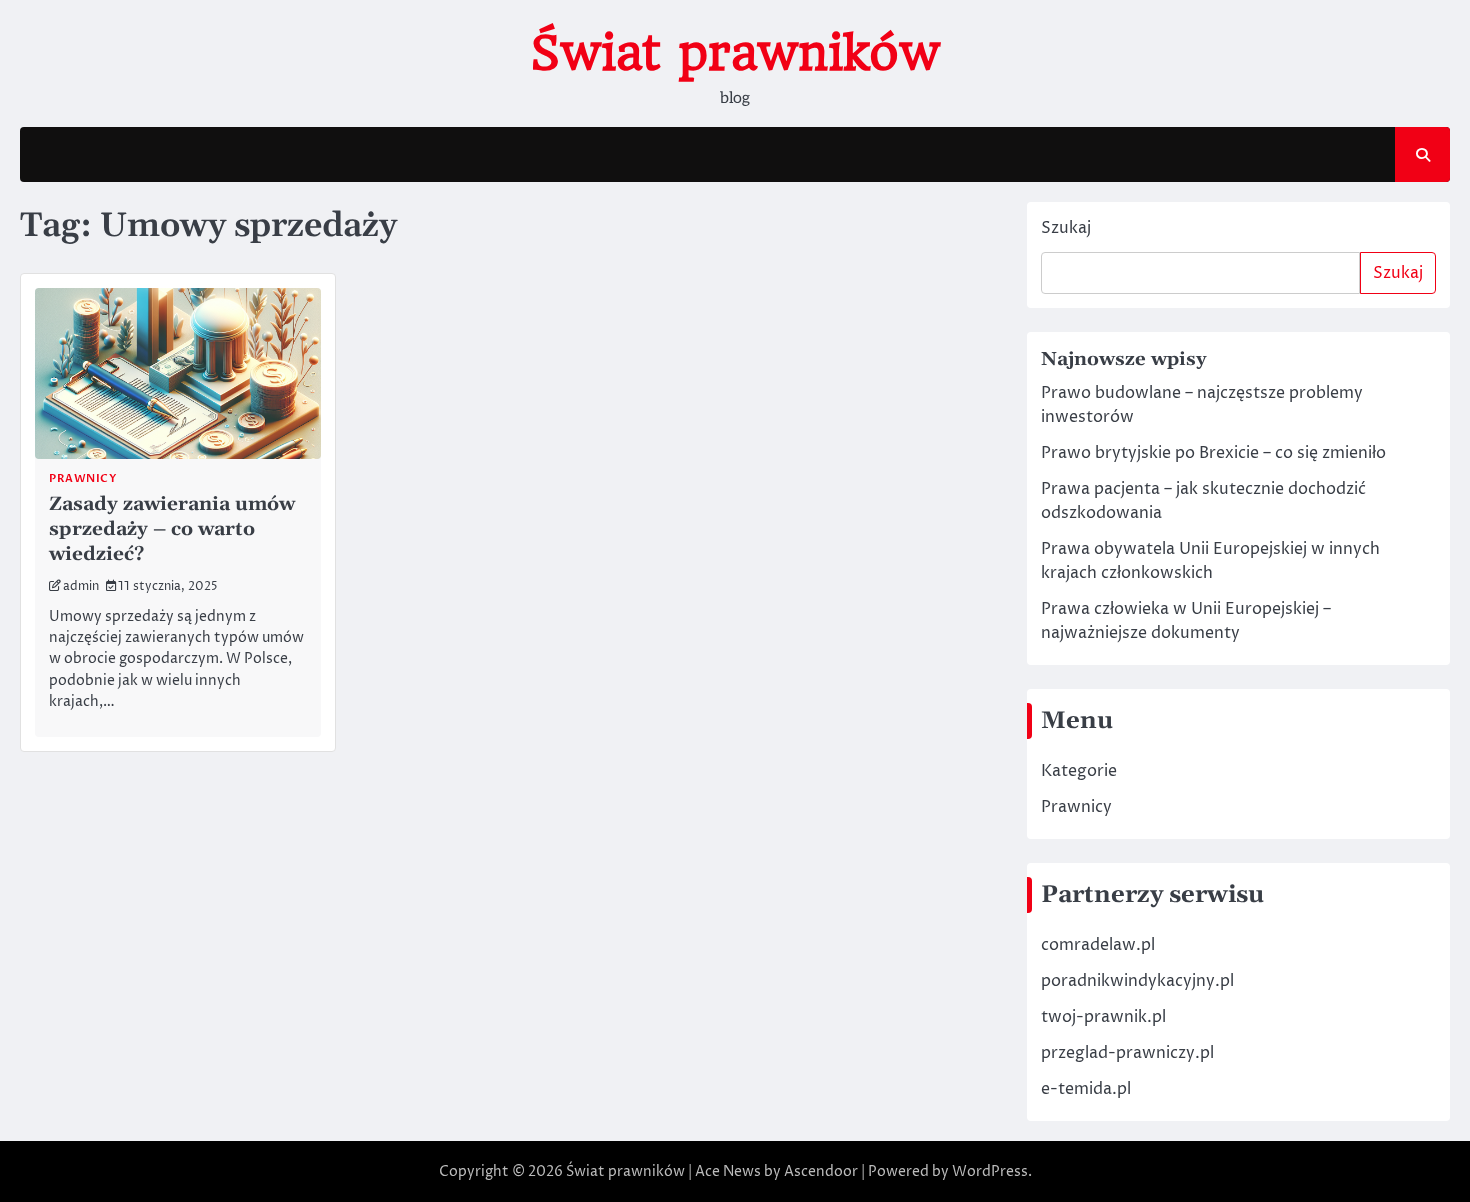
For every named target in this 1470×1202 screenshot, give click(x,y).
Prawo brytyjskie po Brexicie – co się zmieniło (1213, 453)
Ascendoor (821, 1171)
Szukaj (1066, 228)
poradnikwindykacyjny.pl (1137, 981)
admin (81, 586)
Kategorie (1079, 771)
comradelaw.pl (1098, 945)
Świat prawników (735, 53)
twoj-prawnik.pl (1103, 1017)
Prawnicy (1076, 807)
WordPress (990, 1171)
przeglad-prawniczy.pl (1127, 1053)
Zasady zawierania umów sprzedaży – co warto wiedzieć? (172, 529)
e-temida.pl (1086, 1089)
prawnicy (82, 478)
